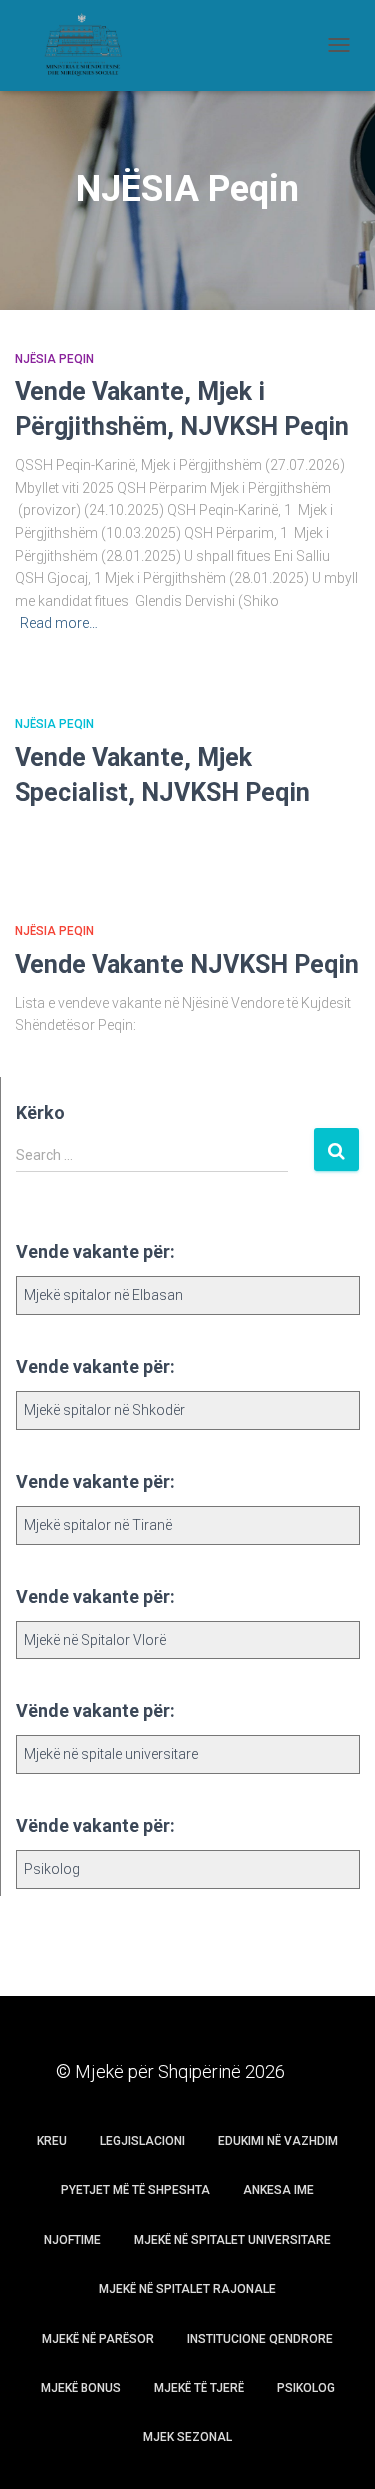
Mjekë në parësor (98, 2339)
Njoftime (72, 2240)
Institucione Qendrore (260, 2339)
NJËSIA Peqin (54, 359)
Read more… (59, 623)
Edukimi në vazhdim (278, 2141)
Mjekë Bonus (81, 2388)
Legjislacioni (142, 2141)
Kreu (52, 2141)
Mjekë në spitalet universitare (232, 2240)
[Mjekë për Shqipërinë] (89, 45)
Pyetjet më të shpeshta (135, 2190)
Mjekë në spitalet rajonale (187, 2289)
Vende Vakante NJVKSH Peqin (187, 964)
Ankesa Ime (278, 2190)
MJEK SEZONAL (187, 2437)
